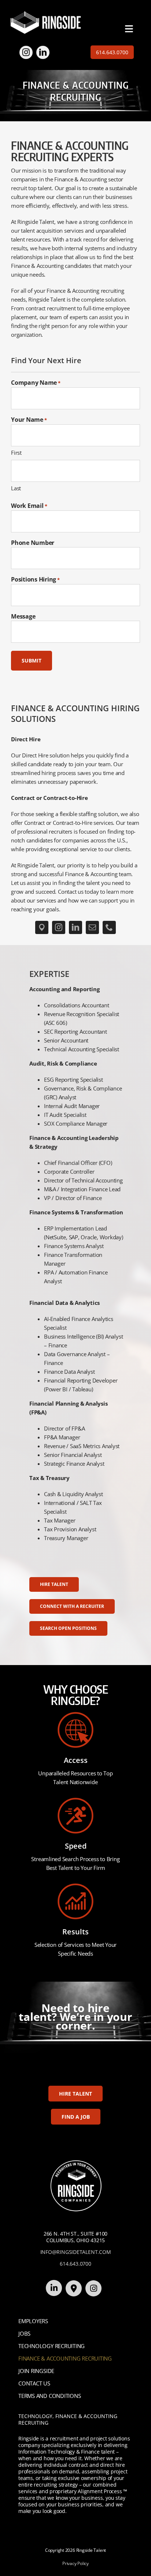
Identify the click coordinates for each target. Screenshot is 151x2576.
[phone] (109, 927)
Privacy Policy (75, 2563)
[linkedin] (43, 52)
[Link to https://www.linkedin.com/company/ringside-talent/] (54, 2288)
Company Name (36, 383)
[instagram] (26, 52)
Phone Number (33, 543)
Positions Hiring (35, 579)
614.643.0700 (75, 2264)
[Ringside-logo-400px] (45, 14)
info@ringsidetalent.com (76, 2252)
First (16, 453)
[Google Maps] (42, 927)
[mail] (92, 927)
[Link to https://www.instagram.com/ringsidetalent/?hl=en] (93, 2288)
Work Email (29, 506)
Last (16, 488)
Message (23, 616)
